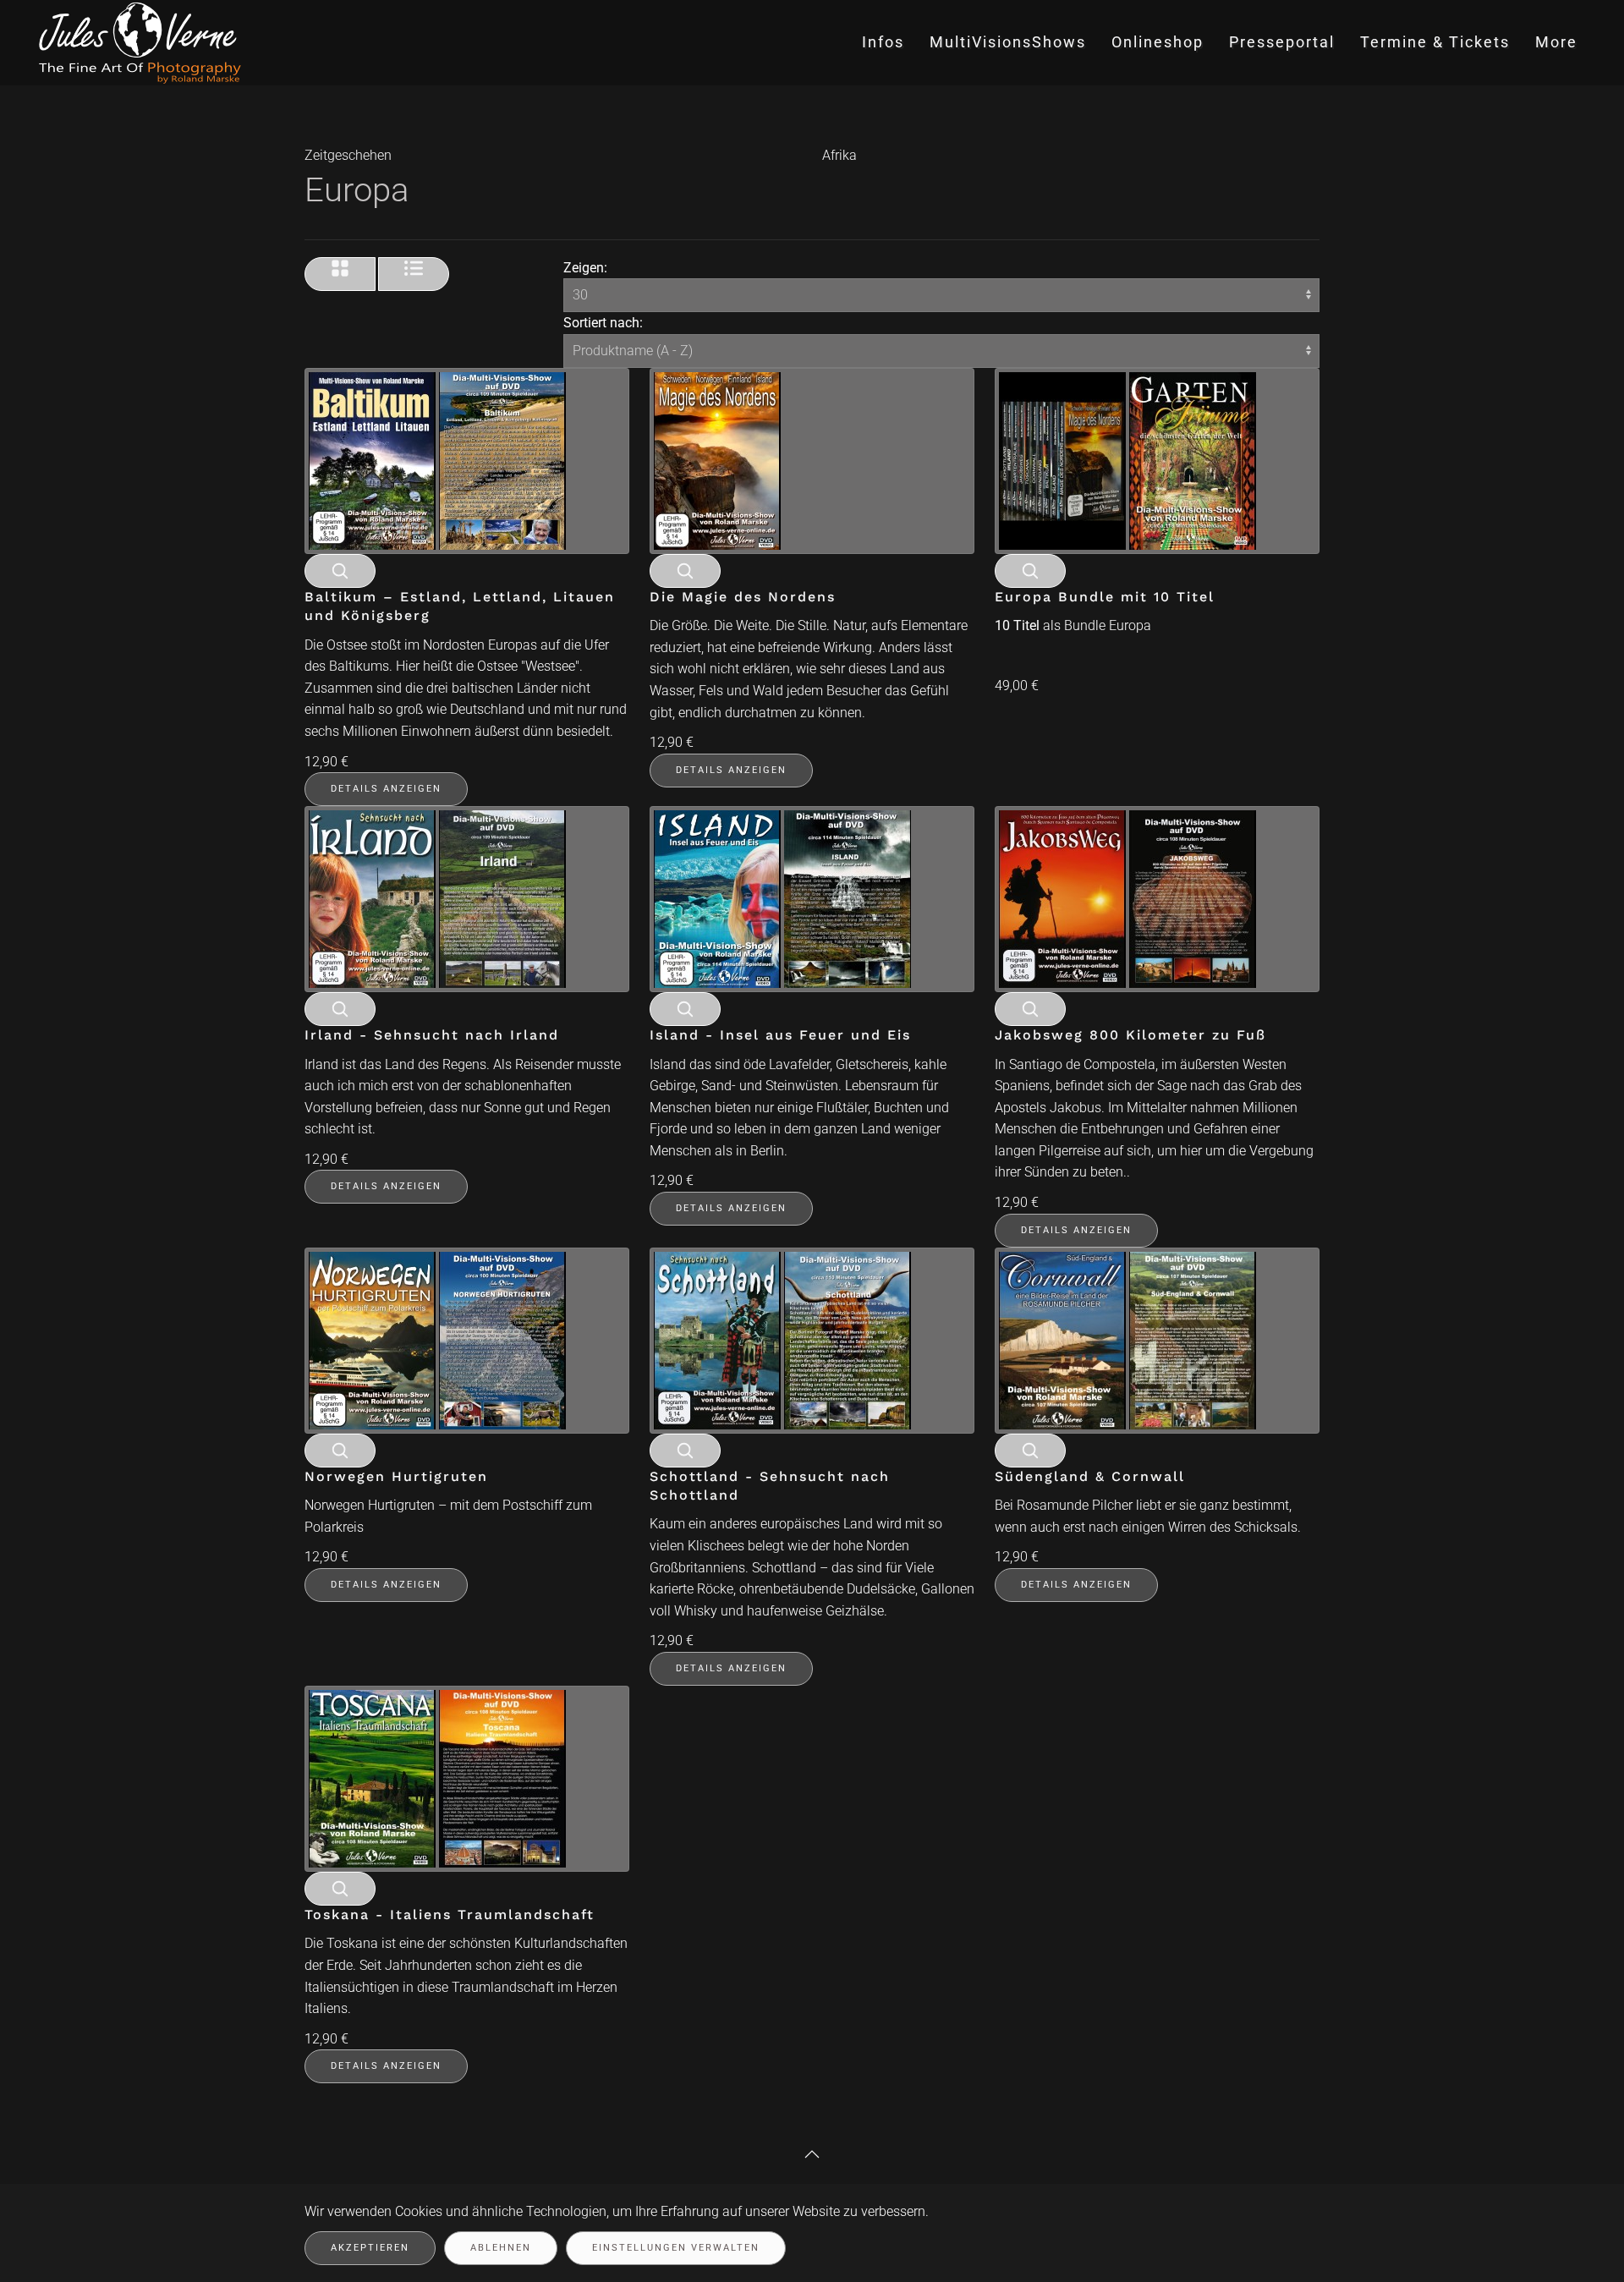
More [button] (1556, 42)
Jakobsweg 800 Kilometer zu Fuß (1130, 1035)
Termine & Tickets (1435, 42)
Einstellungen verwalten (676, 2248)
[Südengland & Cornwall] (1127, 1339)
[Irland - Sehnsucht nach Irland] (437, 898)
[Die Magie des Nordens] (717, 460)
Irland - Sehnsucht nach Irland (432, 1035)
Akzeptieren (370, 2248)
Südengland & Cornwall (1090, 1476)
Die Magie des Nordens (743, 597)
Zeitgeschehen (348, 155)
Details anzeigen (386, 789)
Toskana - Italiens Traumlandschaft (450, 1914)
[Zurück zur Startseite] (142, 43)
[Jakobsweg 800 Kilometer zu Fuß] (1127, 898)
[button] (812, 2154)
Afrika (839, 155)
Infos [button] (883, 42)
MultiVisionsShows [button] (1008, 42)
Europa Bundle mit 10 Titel (1105, 597)
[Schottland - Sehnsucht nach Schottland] (782, 1339)
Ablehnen (501, 2248)
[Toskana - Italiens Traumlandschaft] (437, 1777)
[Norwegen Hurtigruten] (437, 1339)
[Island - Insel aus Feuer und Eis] (782, 898)
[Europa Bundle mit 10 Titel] (1127, 460)
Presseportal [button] (1282, 42)
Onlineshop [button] (1158, 42)
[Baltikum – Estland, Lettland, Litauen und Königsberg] (437, 460)
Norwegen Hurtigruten (396, 1476)
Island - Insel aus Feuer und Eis (780, 1035)
